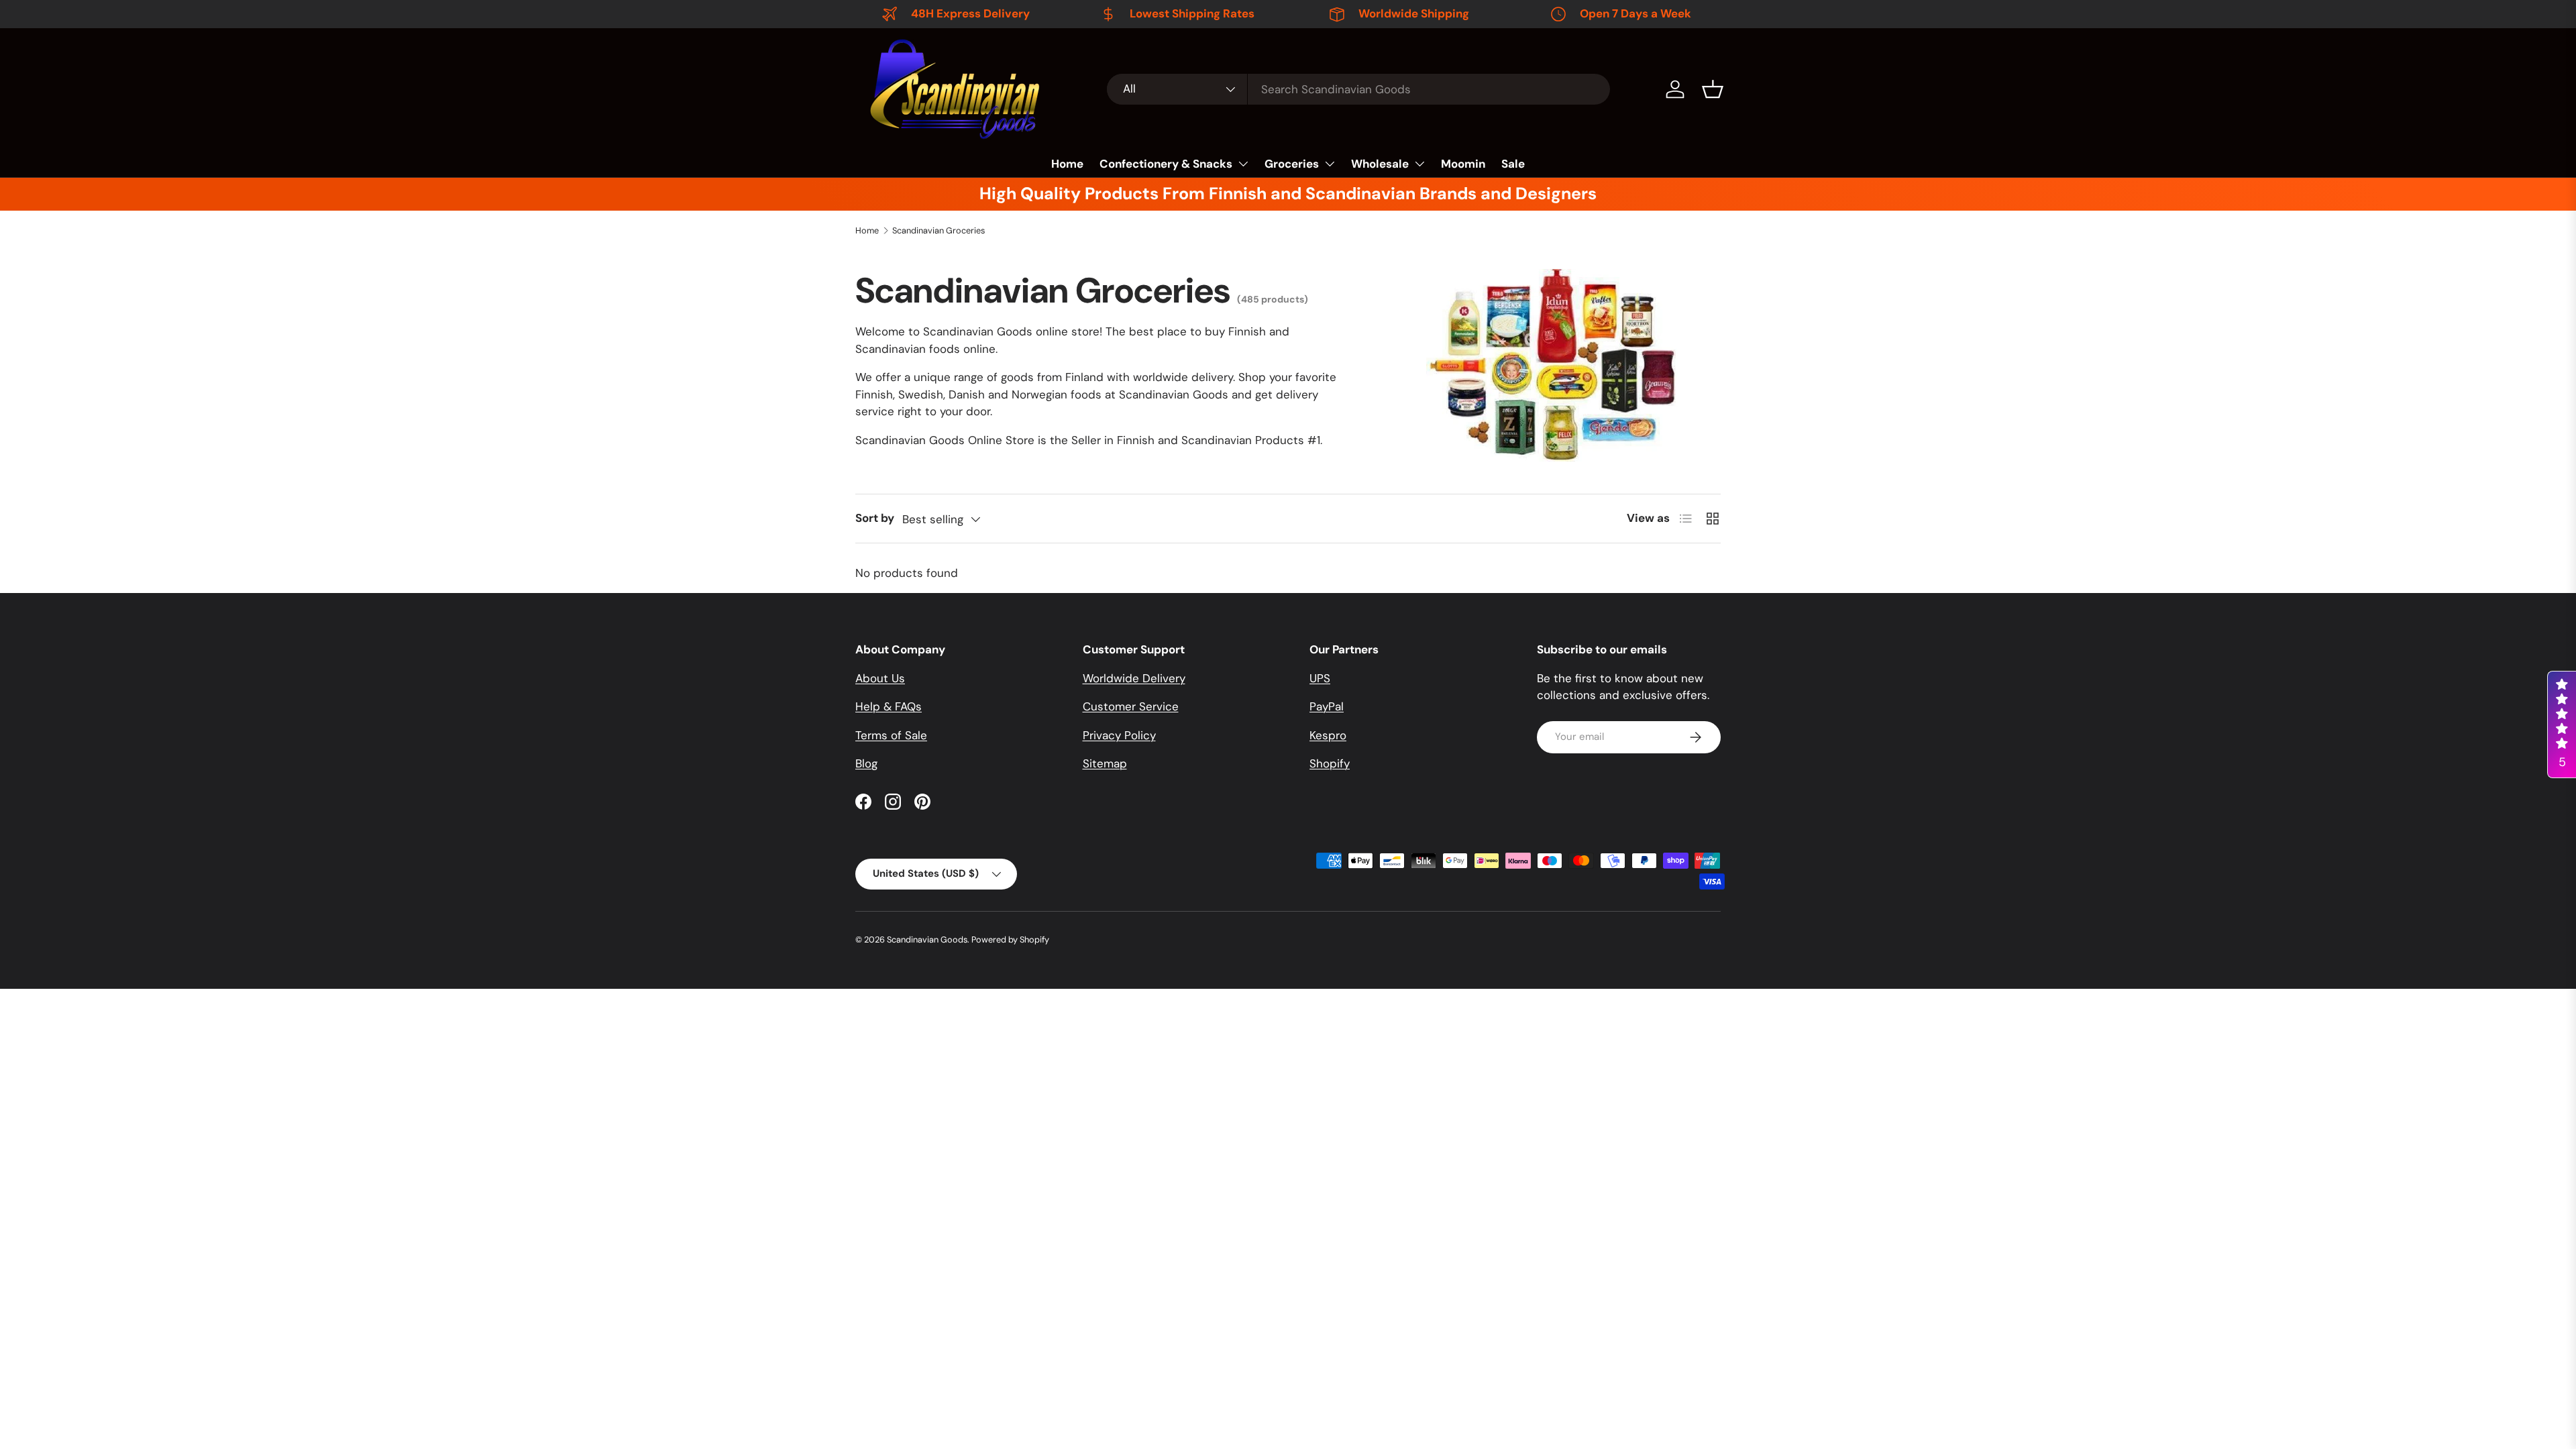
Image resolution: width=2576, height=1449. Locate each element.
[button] (1713, 89)
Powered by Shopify (1010, 940)
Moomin (1463, 164)
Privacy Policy (1119, 735)
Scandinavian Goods (927, 940)
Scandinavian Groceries (938, 230)
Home (1067, 164)
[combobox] (1358, 89)
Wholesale (1380, 164)
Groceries (1292, 164)
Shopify (1330, 763)
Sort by (875, 518)
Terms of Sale (891, 735)
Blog (866, 763)
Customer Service (1131, 706)
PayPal (1327, 706)
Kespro (1328, 735)
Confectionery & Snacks (1166, 164)
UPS (1320, 678)
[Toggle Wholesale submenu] (1419, 164)
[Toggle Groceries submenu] (1330, 164)
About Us (880, 678)
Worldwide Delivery (1134, 678)
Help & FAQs (889, 706)
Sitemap (1105, 763)
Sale (1513, 164)
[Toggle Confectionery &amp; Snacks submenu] (1243, 164)
